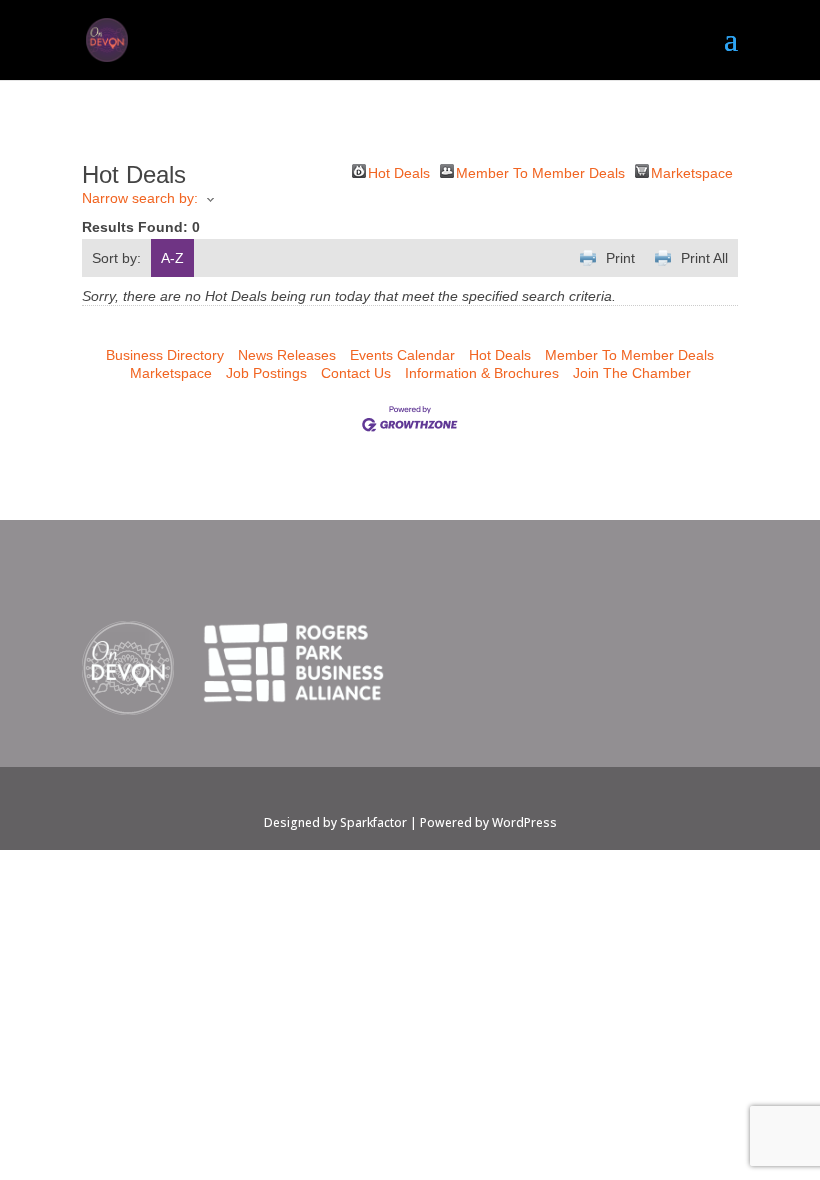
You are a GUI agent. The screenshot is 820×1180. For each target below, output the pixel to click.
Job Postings (266, 373)
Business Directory (165, 355)
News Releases (287, 355)
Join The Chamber (632, 373)
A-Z (172, 258)
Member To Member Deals (540, 171)
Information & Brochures (482, 373)
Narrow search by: (140, 198)
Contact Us (356, 373)
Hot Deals (399, 171)
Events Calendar (402, 355)
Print (620, 258)
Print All (704, 258)
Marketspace (692, 171)
